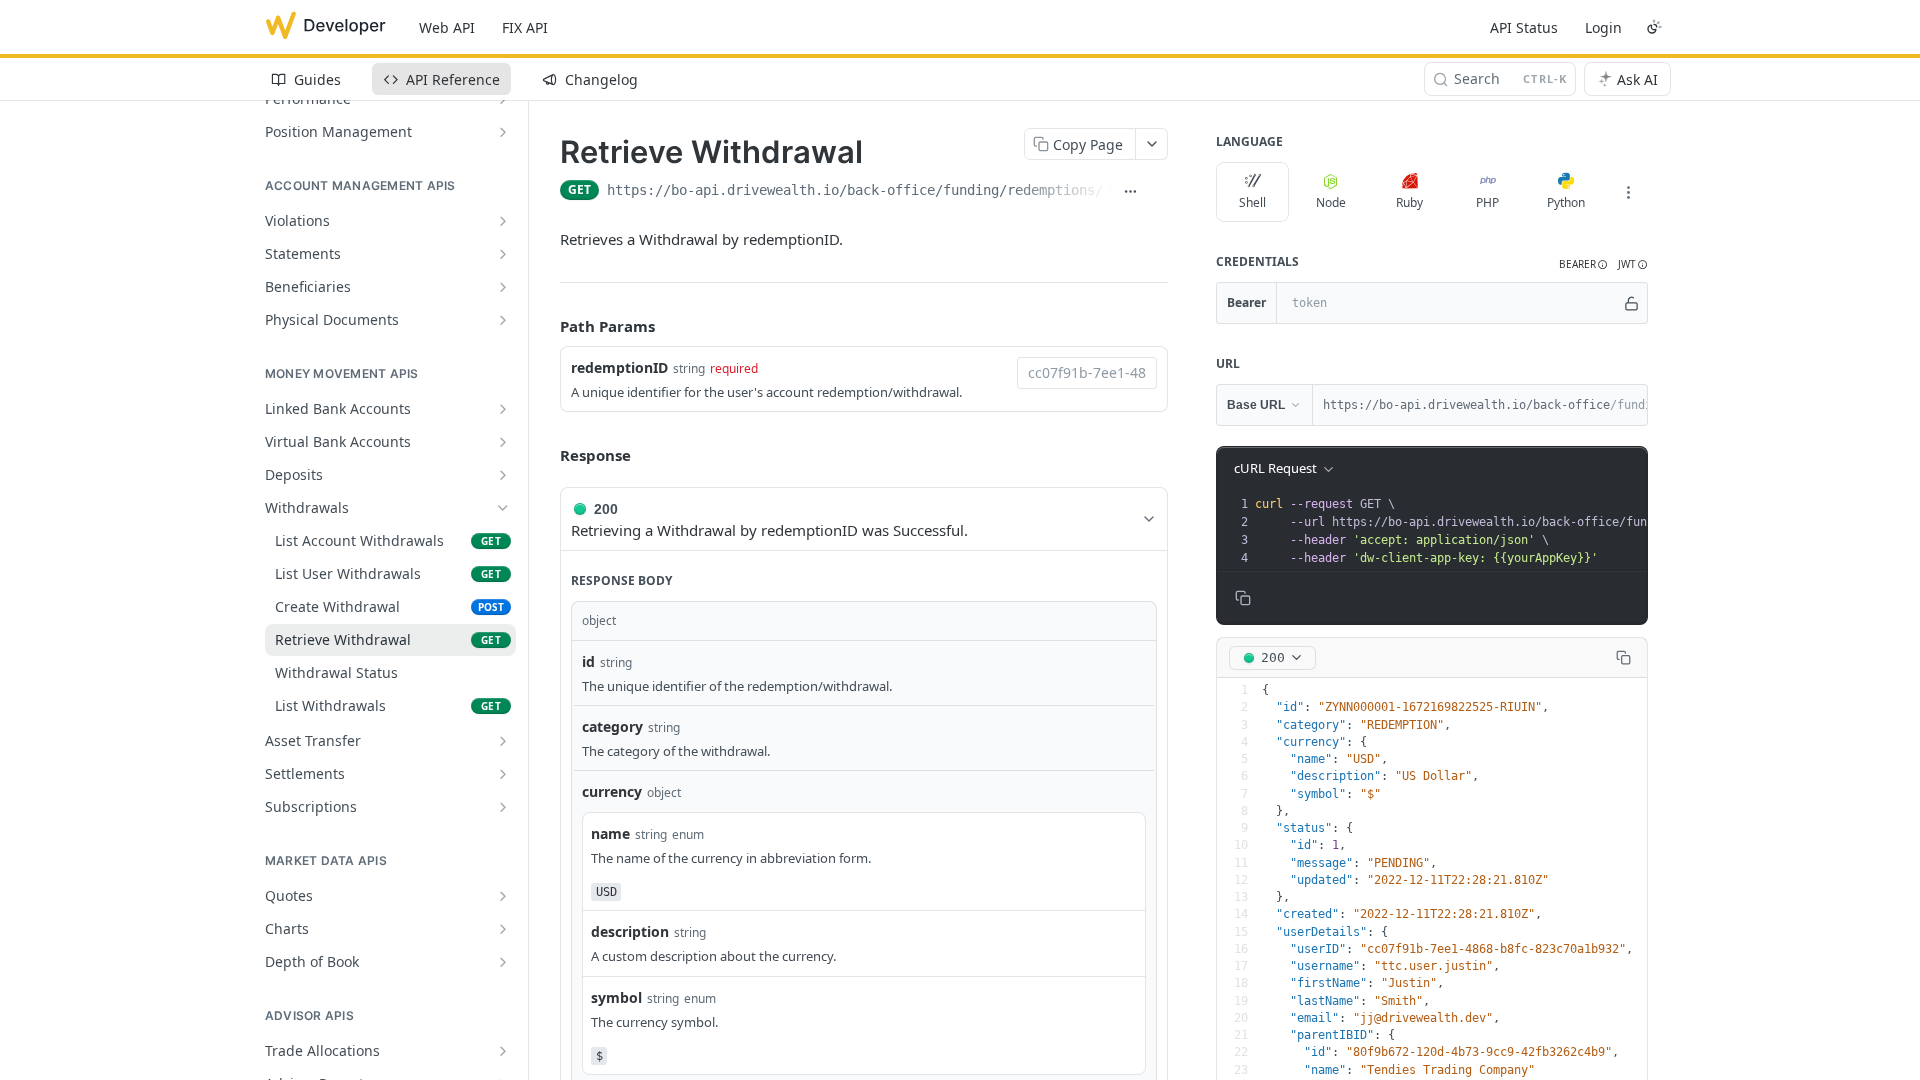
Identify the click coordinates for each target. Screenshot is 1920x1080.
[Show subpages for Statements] (503, 254)
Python (1566, 202)
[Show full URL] (1130, 192)
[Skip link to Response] (546, 455)
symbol (616, 997)
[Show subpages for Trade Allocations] (503, 1051)
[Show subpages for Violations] (503, 221)
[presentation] (1559, 531)
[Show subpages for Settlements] (503, 774)
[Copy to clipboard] (1158, 192)
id (588, 661)
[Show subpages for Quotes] (503, 896)
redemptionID (619, 367)
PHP (1487, 202)
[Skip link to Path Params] (546, 327)
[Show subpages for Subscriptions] (503, 807)
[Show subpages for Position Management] (503, 132)
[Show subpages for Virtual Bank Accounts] (503, 442)
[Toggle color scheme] (1654, 27)
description (630, 931)
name (610, 833)
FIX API (525, 27)
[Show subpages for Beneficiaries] (503, 287)
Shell (1252, 202)
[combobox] (1087, 373)
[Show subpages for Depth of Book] (503, 962)
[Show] (1631, 303)
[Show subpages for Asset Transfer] (503, 741)
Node (1331, 202)
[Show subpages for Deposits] (503, 475)
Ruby (1409, 202)
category (612, 726)
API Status (1524, 27)
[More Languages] (1628, 192)
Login (1603, 27)
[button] (1583, 264)
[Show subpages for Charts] (503, 929)
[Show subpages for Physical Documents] (503, 320)
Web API (447, 27)
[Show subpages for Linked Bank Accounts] (503, 409)
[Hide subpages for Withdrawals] (503, 508)
